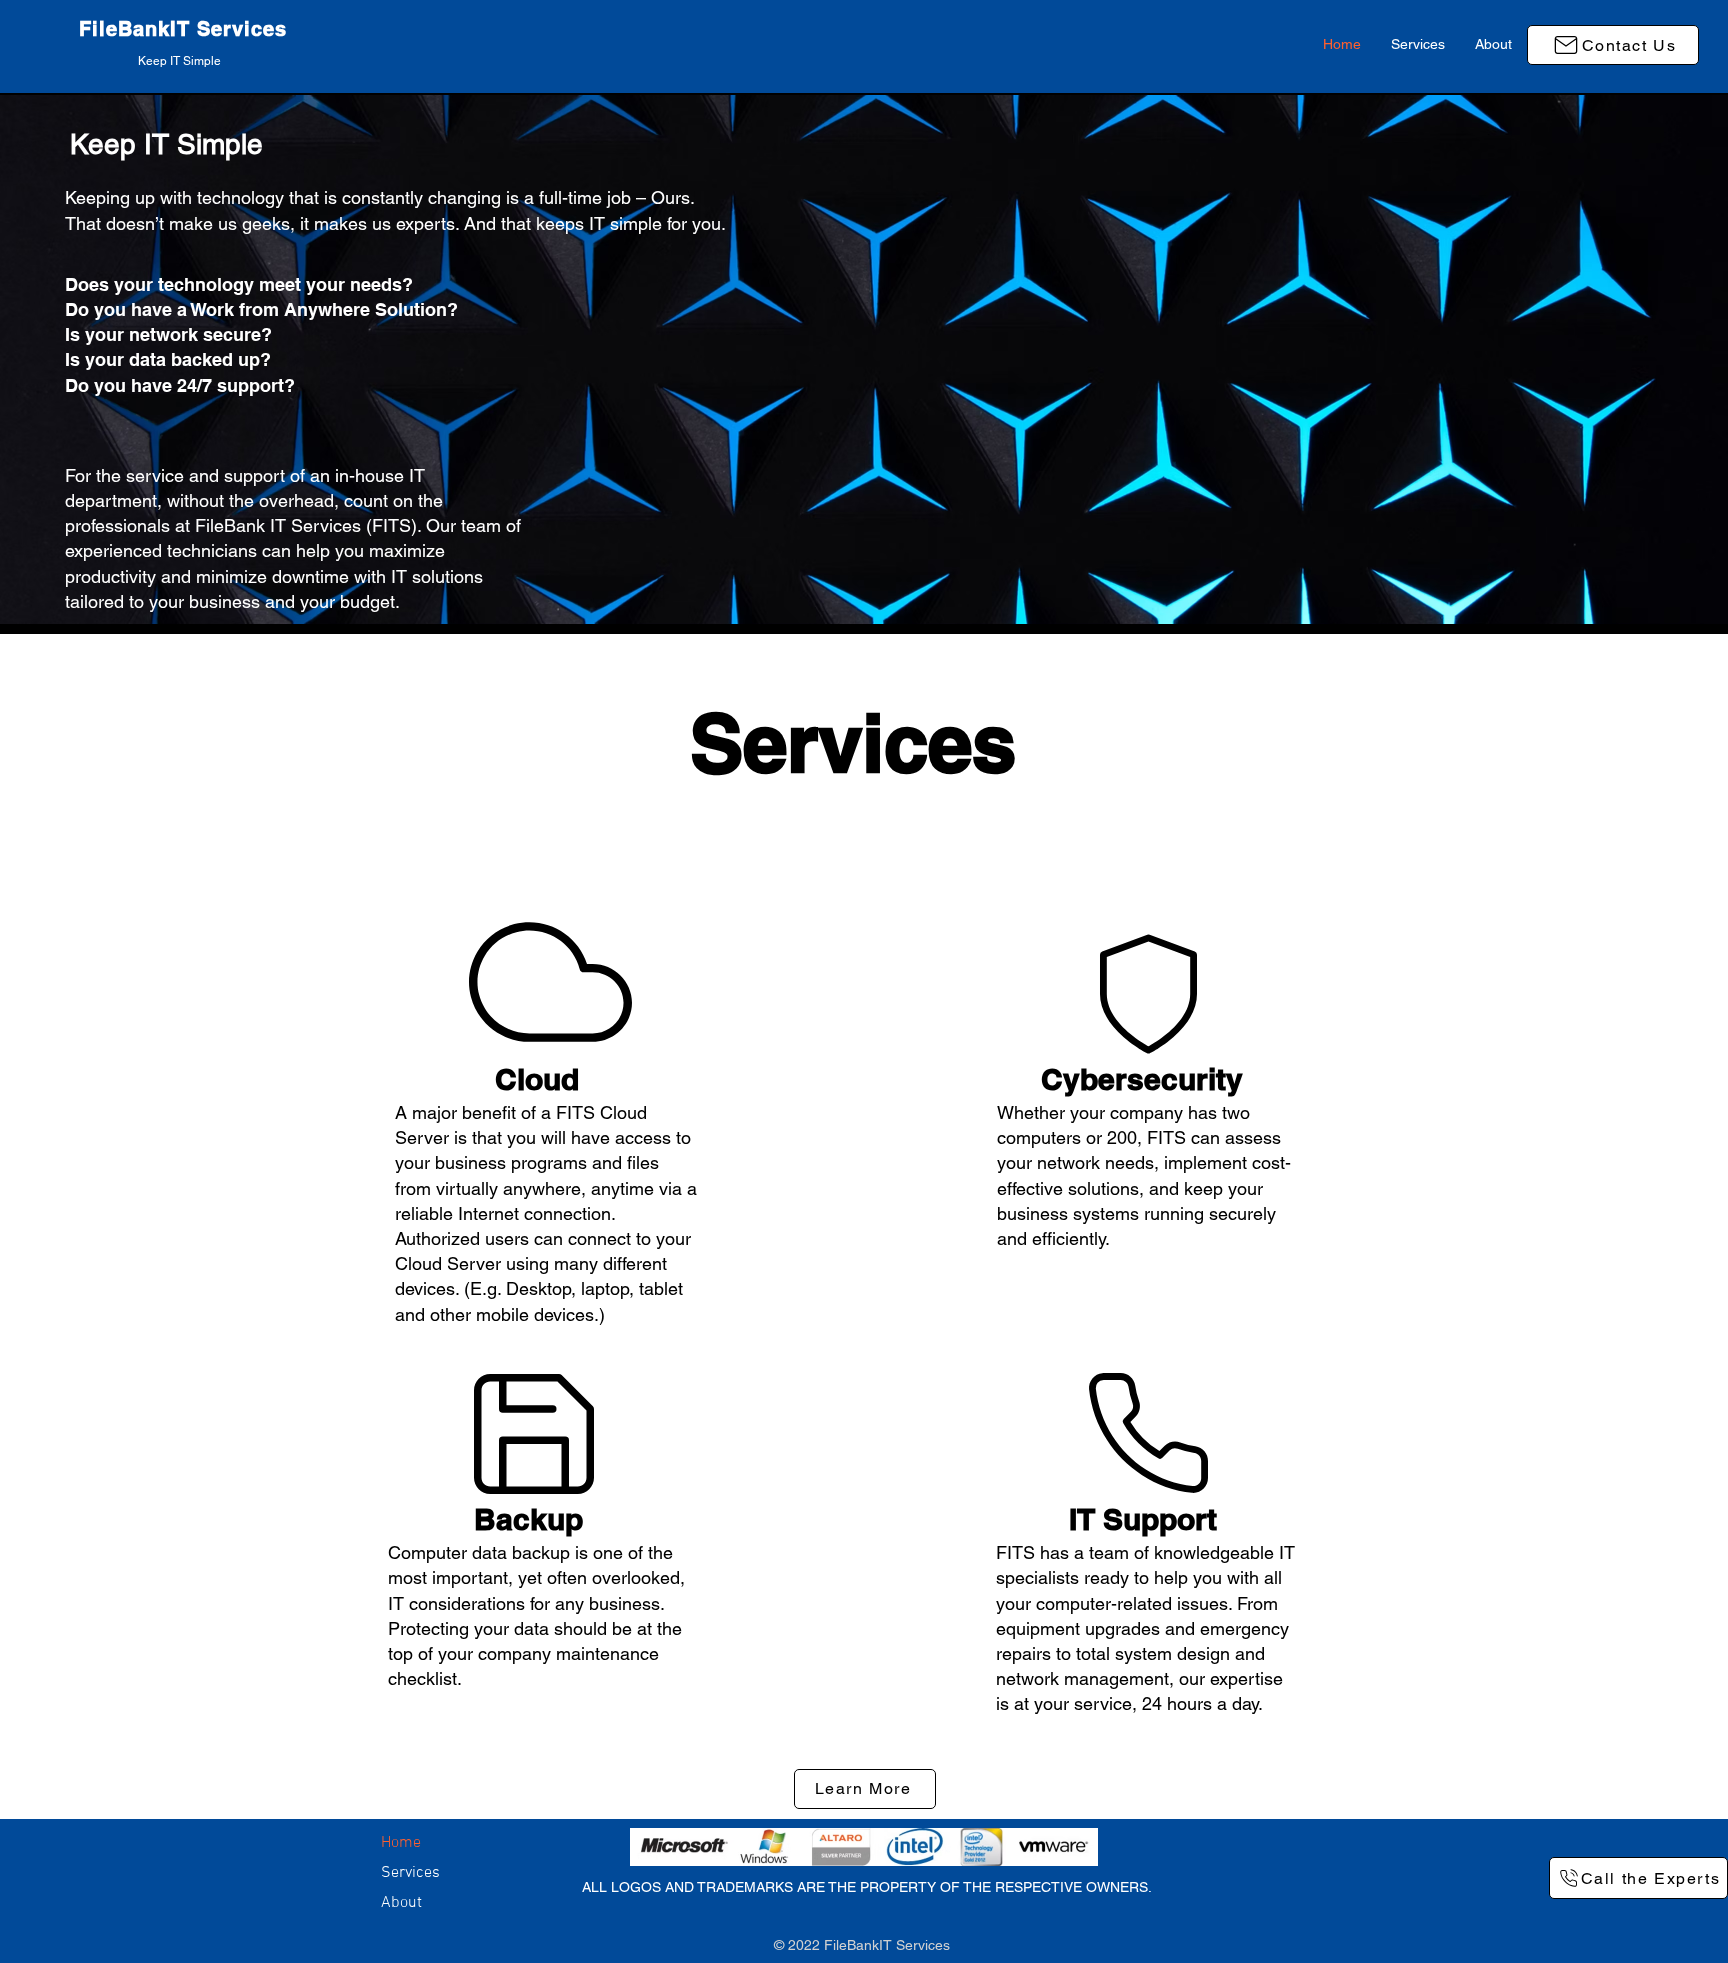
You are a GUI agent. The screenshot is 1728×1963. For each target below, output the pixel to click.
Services (410, 1873)
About (401, 1903)
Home (401, 1843)
